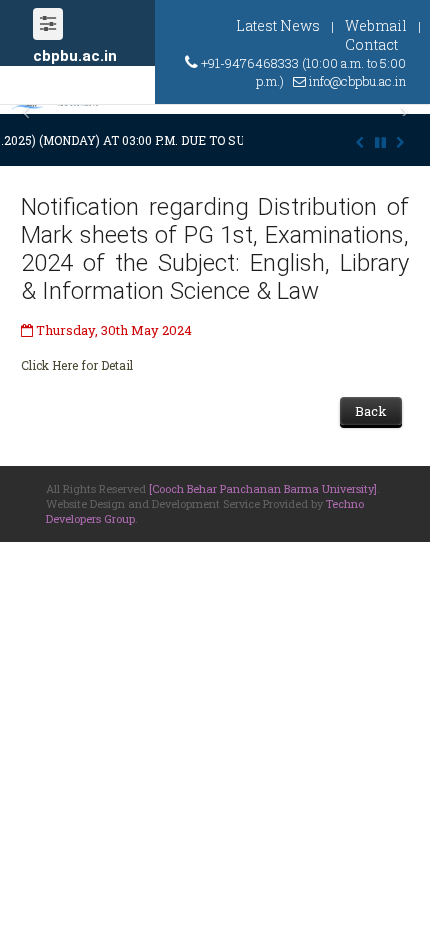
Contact (371, 44)
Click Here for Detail (77, 365)
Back (371, 411)
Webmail (376, 25)
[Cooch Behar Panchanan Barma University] (263, 488)
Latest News (278, 25)
